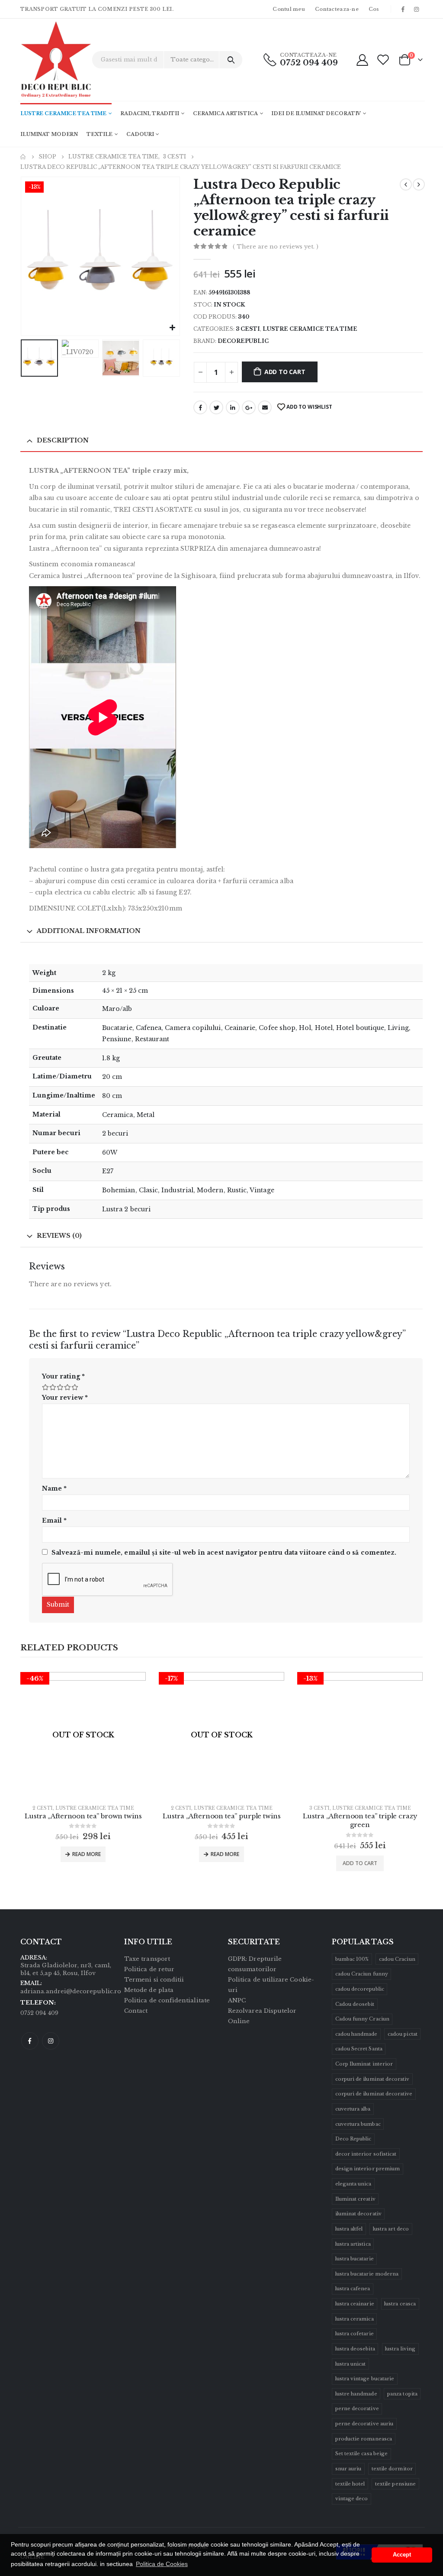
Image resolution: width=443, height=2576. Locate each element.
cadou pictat (403, 2034)
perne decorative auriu (364, 2424)
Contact (136, 2011)
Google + (249, 407)
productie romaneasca (364, 2439)
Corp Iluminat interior (364, 2064)
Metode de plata (149, 1990)
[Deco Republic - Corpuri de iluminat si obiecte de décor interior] (44, 60)
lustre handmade (356, 2394)
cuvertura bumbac (358, 2124)
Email (265, 407)
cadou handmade (356, 2034)
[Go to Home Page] (23, 157)
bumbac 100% (352, 1959)
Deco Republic (353, 2139)
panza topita (402, 2394)
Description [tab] (63, 440)
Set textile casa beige (361, 2453)
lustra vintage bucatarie (365, 2379)
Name (54, 1488)
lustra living (400, 2349)
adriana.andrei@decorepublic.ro (71, 1991)
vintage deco (352, 2499)
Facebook (200, 407)
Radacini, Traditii (150, 113)
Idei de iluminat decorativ (316, 113)
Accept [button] (402, 2555)
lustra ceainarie (355, 2304)
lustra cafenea (353, 2289)
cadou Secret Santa (359, 2049)
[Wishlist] (383, 60)
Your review (65, 1398)
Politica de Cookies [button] (162, 2564)
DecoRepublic (243, 341)
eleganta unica (353, 2184)
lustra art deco (391, 2229)
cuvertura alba (353, 2109)
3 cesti (248, 329)
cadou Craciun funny (362, 1974)
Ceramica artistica (225, 113)
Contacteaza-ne (337, 9)
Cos (374, 9)
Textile (100, 134)
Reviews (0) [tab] (59, 1236)
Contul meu (289, 9)
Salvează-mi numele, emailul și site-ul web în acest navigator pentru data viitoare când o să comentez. (224, 1553)
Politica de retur (149, 1969)
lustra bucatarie (355, 2259)
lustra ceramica (355, 2319)
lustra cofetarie (355, 2334)
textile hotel (350, 2484)
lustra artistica (353, 2244)
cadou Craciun (397, 1959)
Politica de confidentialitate (167, 2000)
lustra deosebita (355, 2349)
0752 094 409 (309, 63)
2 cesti (43, 1808)
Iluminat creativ (355, 2199)
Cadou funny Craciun (362, 2019)
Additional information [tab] (89, 931)
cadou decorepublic (360, 1989)
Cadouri (140, 134)
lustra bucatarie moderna (367, 2274)
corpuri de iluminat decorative (374, 2094)
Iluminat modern (49, 134)
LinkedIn (233, 407)
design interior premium (368, 2169)
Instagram (51, 2041)
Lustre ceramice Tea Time (63, 113)
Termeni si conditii (154, 1980)
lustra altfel (349, 2229)
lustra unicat (351, 2364)
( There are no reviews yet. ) (276, 247)
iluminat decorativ (358, 2214)
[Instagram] (417, 9)
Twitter (216, 407)
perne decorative (357, 2408)
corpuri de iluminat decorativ (372, 2079)
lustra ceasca (400, 2304)
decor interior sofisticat (366, 2154)
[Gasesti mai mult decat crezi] (231, 60)
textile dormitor (392, 2469)
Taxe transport (147, 1959)
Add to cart (285, 372)
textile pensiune (395, 2484)
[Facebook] (403, 9)
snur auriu (348, 2469)
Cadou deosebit (355, 2004)
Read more (87, 1854)
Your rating (63, 1376)
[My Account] (362, 60)
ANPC (237, 2000)
